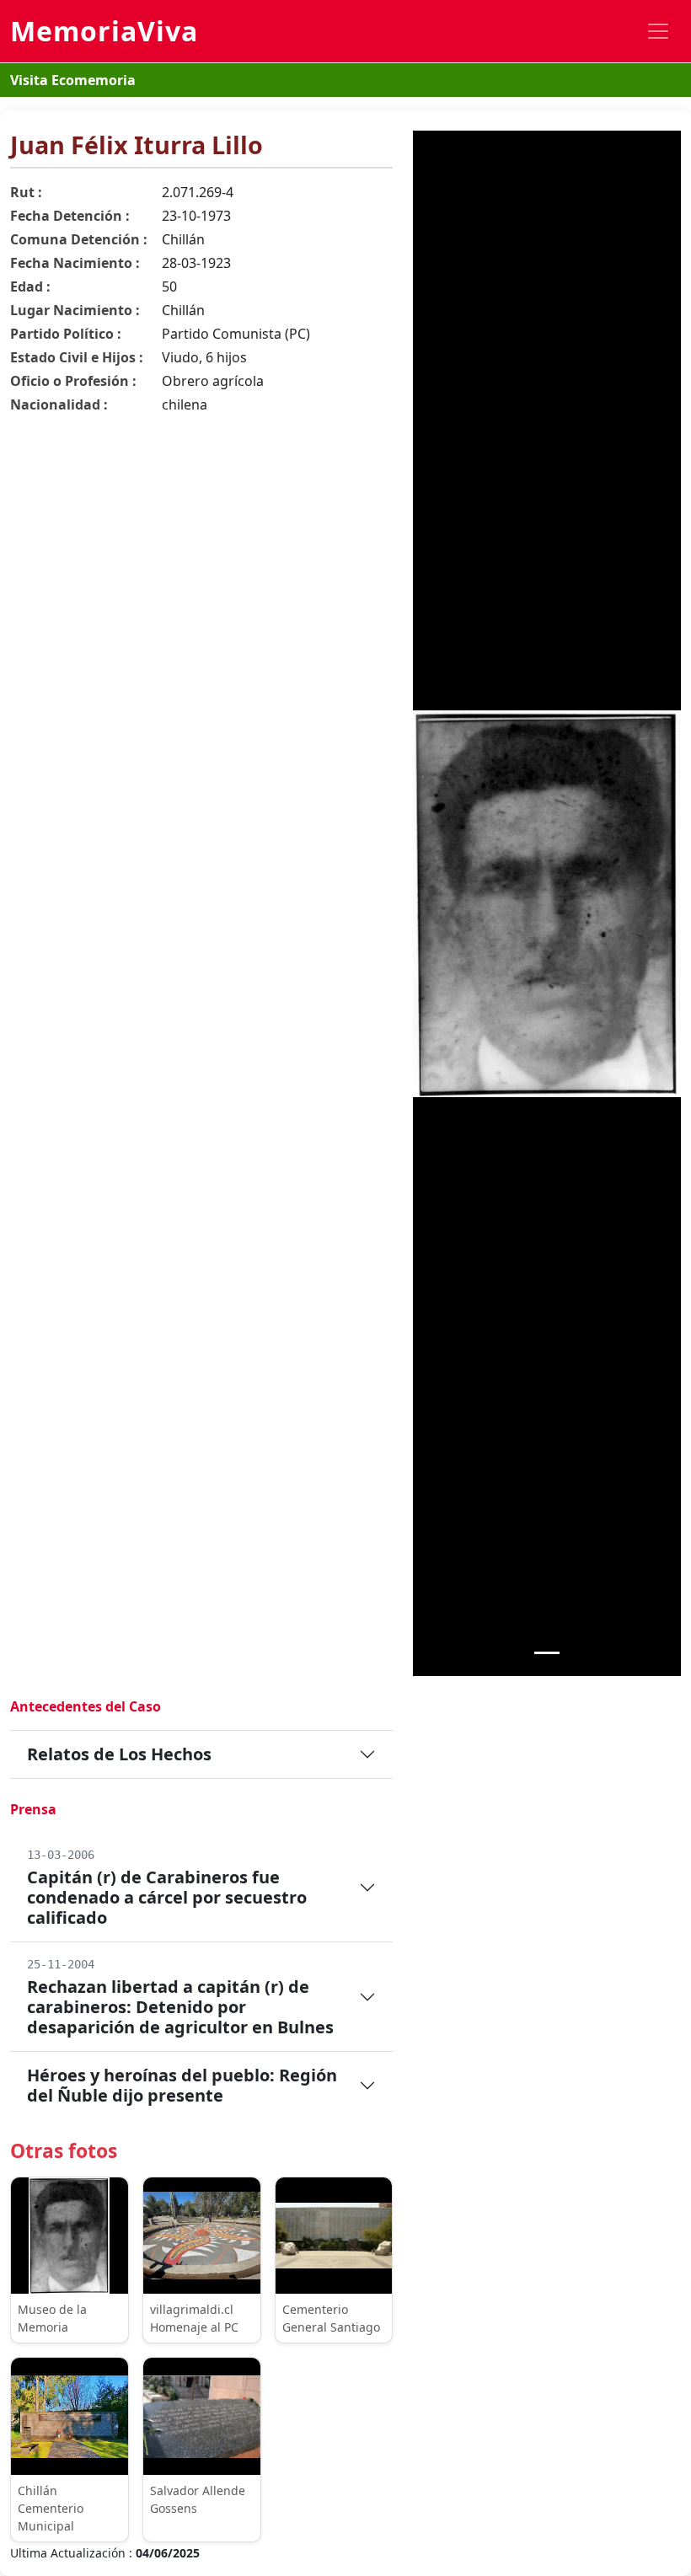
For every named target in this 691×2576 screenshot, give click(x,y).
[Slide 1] (547, 1653)
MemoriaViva (104, 31)
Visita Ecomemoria (73, 80)
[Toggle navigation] (658, 31)
